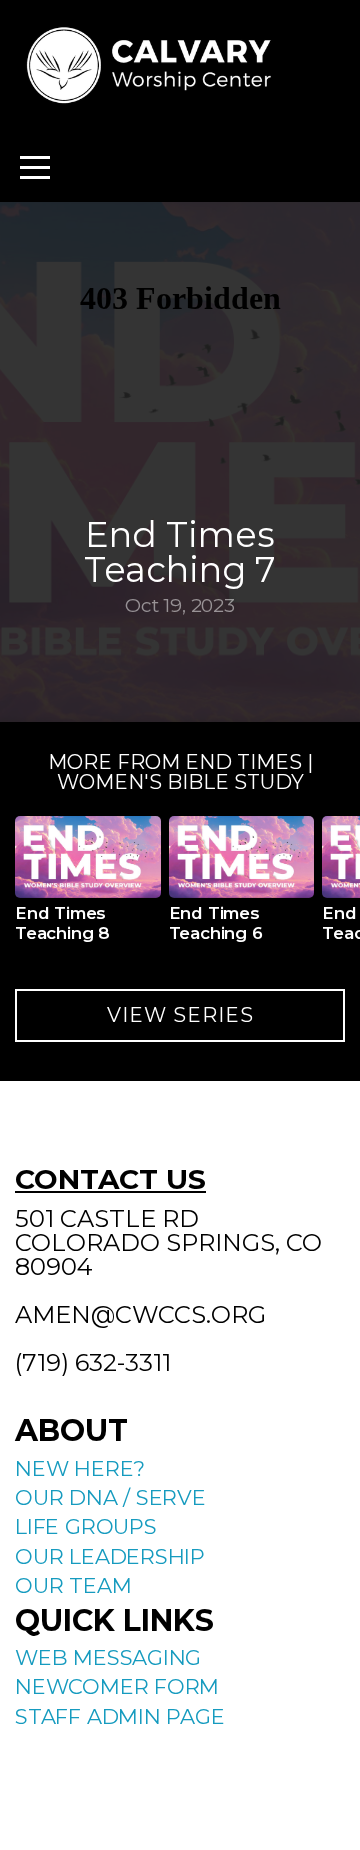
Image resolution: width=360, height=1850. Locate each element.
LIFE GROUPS (86, 1526)
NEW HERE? (80, 1468)
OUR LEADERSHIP (110, 1556)
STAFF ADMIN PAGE (120, 1716)
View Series (180, 1015)
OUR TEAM (73, 1585)
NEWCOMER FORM (117, 1686)
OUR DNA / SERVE (110, 1497)
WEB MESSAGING (108, 1657)
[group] (88, 887)
